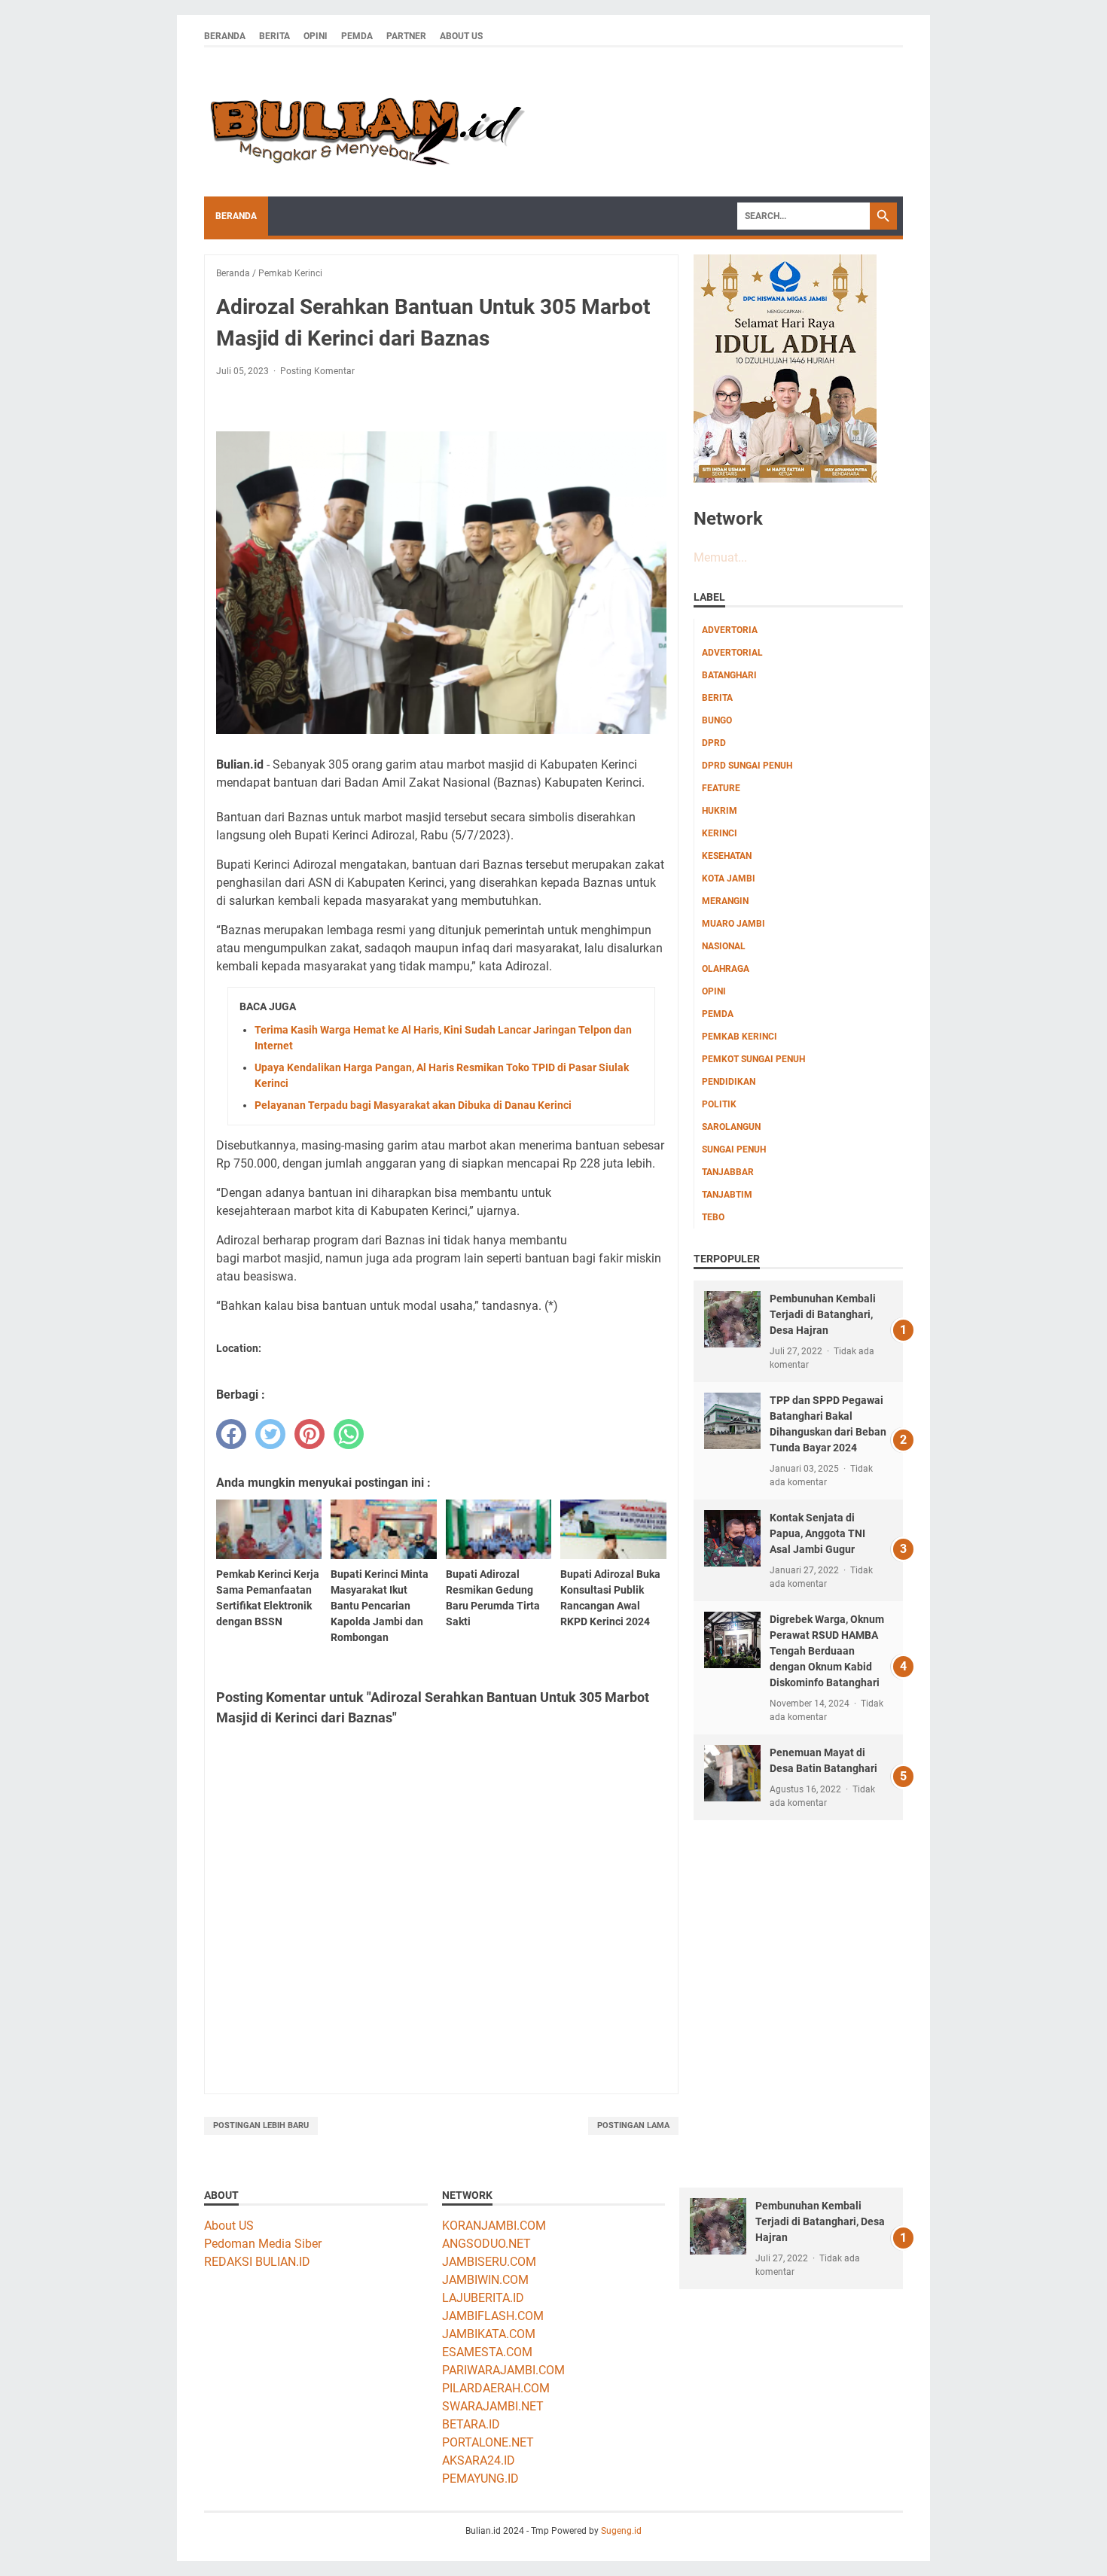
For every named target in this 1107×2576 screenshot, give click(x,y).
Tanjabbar (728, 1172)
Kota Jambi (729, 878)
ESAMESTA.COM (487, 2352)
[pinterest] (310, 1434)
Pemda (357, 36)
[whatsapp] (349, 1434)
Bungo (717, 720)
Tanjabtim (727, 1195)
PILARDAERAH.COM (496, 2388)
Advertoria (730, 630)
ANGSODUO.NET (486, 2244)
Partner (406, 36)
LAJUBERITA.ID (483, 2298)
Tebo (713, 1217)
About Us (461, 36)
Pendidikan (729, 1082)
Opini (316, 36)
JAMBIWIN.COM (485, 2280)
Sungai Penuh (734, 1149)
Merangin (725, 901)
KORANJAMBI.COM (494, 2226)
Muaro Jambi (733, 924)
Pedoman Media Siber (263, 2244)
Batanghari (729, 675)
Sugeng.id (621, 2531)
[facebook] (231, 1434)
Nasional (724, 946)
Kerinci (720, 833)
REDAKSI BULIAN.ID (257, 2262)
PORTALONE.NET (488, 2442)
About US (229, 2226)
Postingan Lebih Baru (261, 2125)
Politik (719, 1104)
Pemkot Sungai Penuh (753, 1059)
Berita (274, 36)
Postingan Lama (633, 2125)
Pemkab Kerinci (740, 1037)
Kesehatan (727, 856)
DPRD (714, 743)
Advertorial (732, 653)
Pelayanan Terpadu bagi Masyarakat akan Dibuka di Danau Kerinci (413, 1105)
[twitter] (270, 1434)
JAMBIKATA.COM (489, 2334)
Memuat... (720, 557)
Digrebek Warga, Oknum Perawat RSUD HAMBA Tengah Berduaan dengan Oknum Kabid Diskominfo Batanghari (827, 1651)
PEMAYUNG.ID (480, 2479)
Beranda (225, 36)
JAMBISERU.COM (489, 2262)
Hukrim (720, 811)
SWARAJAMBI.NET (493, 2406)
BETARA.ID (471, 2424)
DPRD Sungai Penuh (747, 766)
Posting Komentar (317, 371)
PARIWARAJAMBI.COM (503, 2370)
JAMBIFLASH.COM (493, 2316)
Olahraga (726, 969)
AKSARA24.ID (479, 2460)
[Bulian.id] (364, 122)
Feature (721, 788)
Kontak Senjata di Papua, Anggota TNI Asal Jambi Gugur (817, 1533)
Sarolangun (731, 1127)
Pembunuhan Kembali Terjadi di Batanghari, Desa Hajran (823, 1314)
